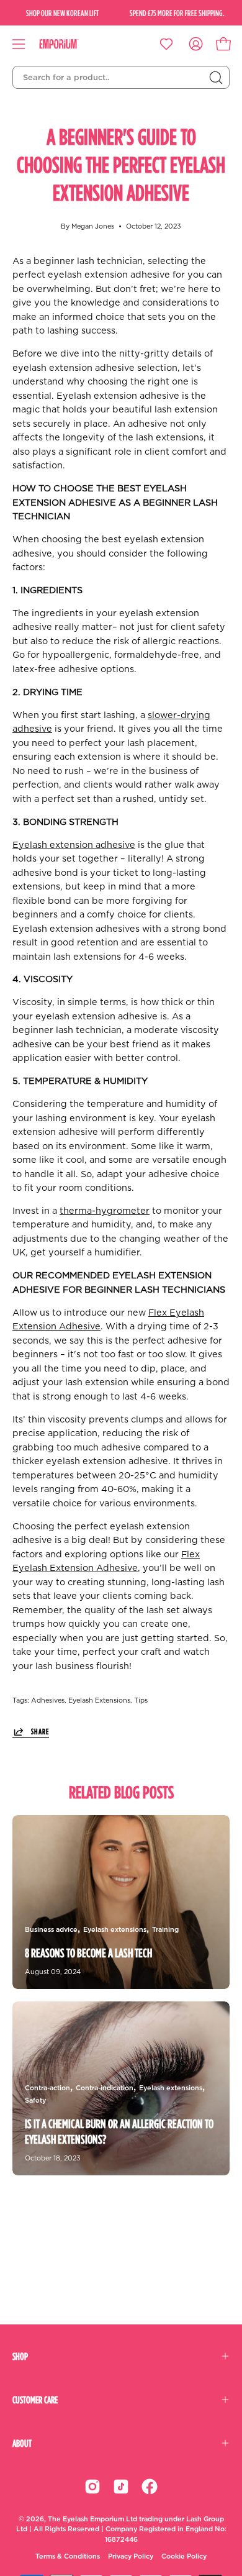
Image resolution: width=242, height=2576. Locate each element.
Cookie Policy (184, 2556)
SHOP (20, 2356)
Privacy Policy (131, 2556)
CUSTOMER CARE (35, 2400)
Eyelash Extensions (99, 1700)
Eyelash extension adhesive (74, 845)
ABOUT (22, 2443)
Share (40, 1731)
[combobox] (121, 78)
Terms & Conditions (68, 2556)
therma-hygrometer (105, 1211)
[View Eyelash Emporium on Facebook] (150, 2487)
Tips (141, 1700)
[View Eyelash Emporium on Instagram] (92, 2487)
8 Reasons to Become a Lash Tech (88, 1953)
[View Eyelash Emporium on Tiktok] (121, 2487)
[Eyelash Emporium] (68, 44)
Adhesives (48, 1700)
